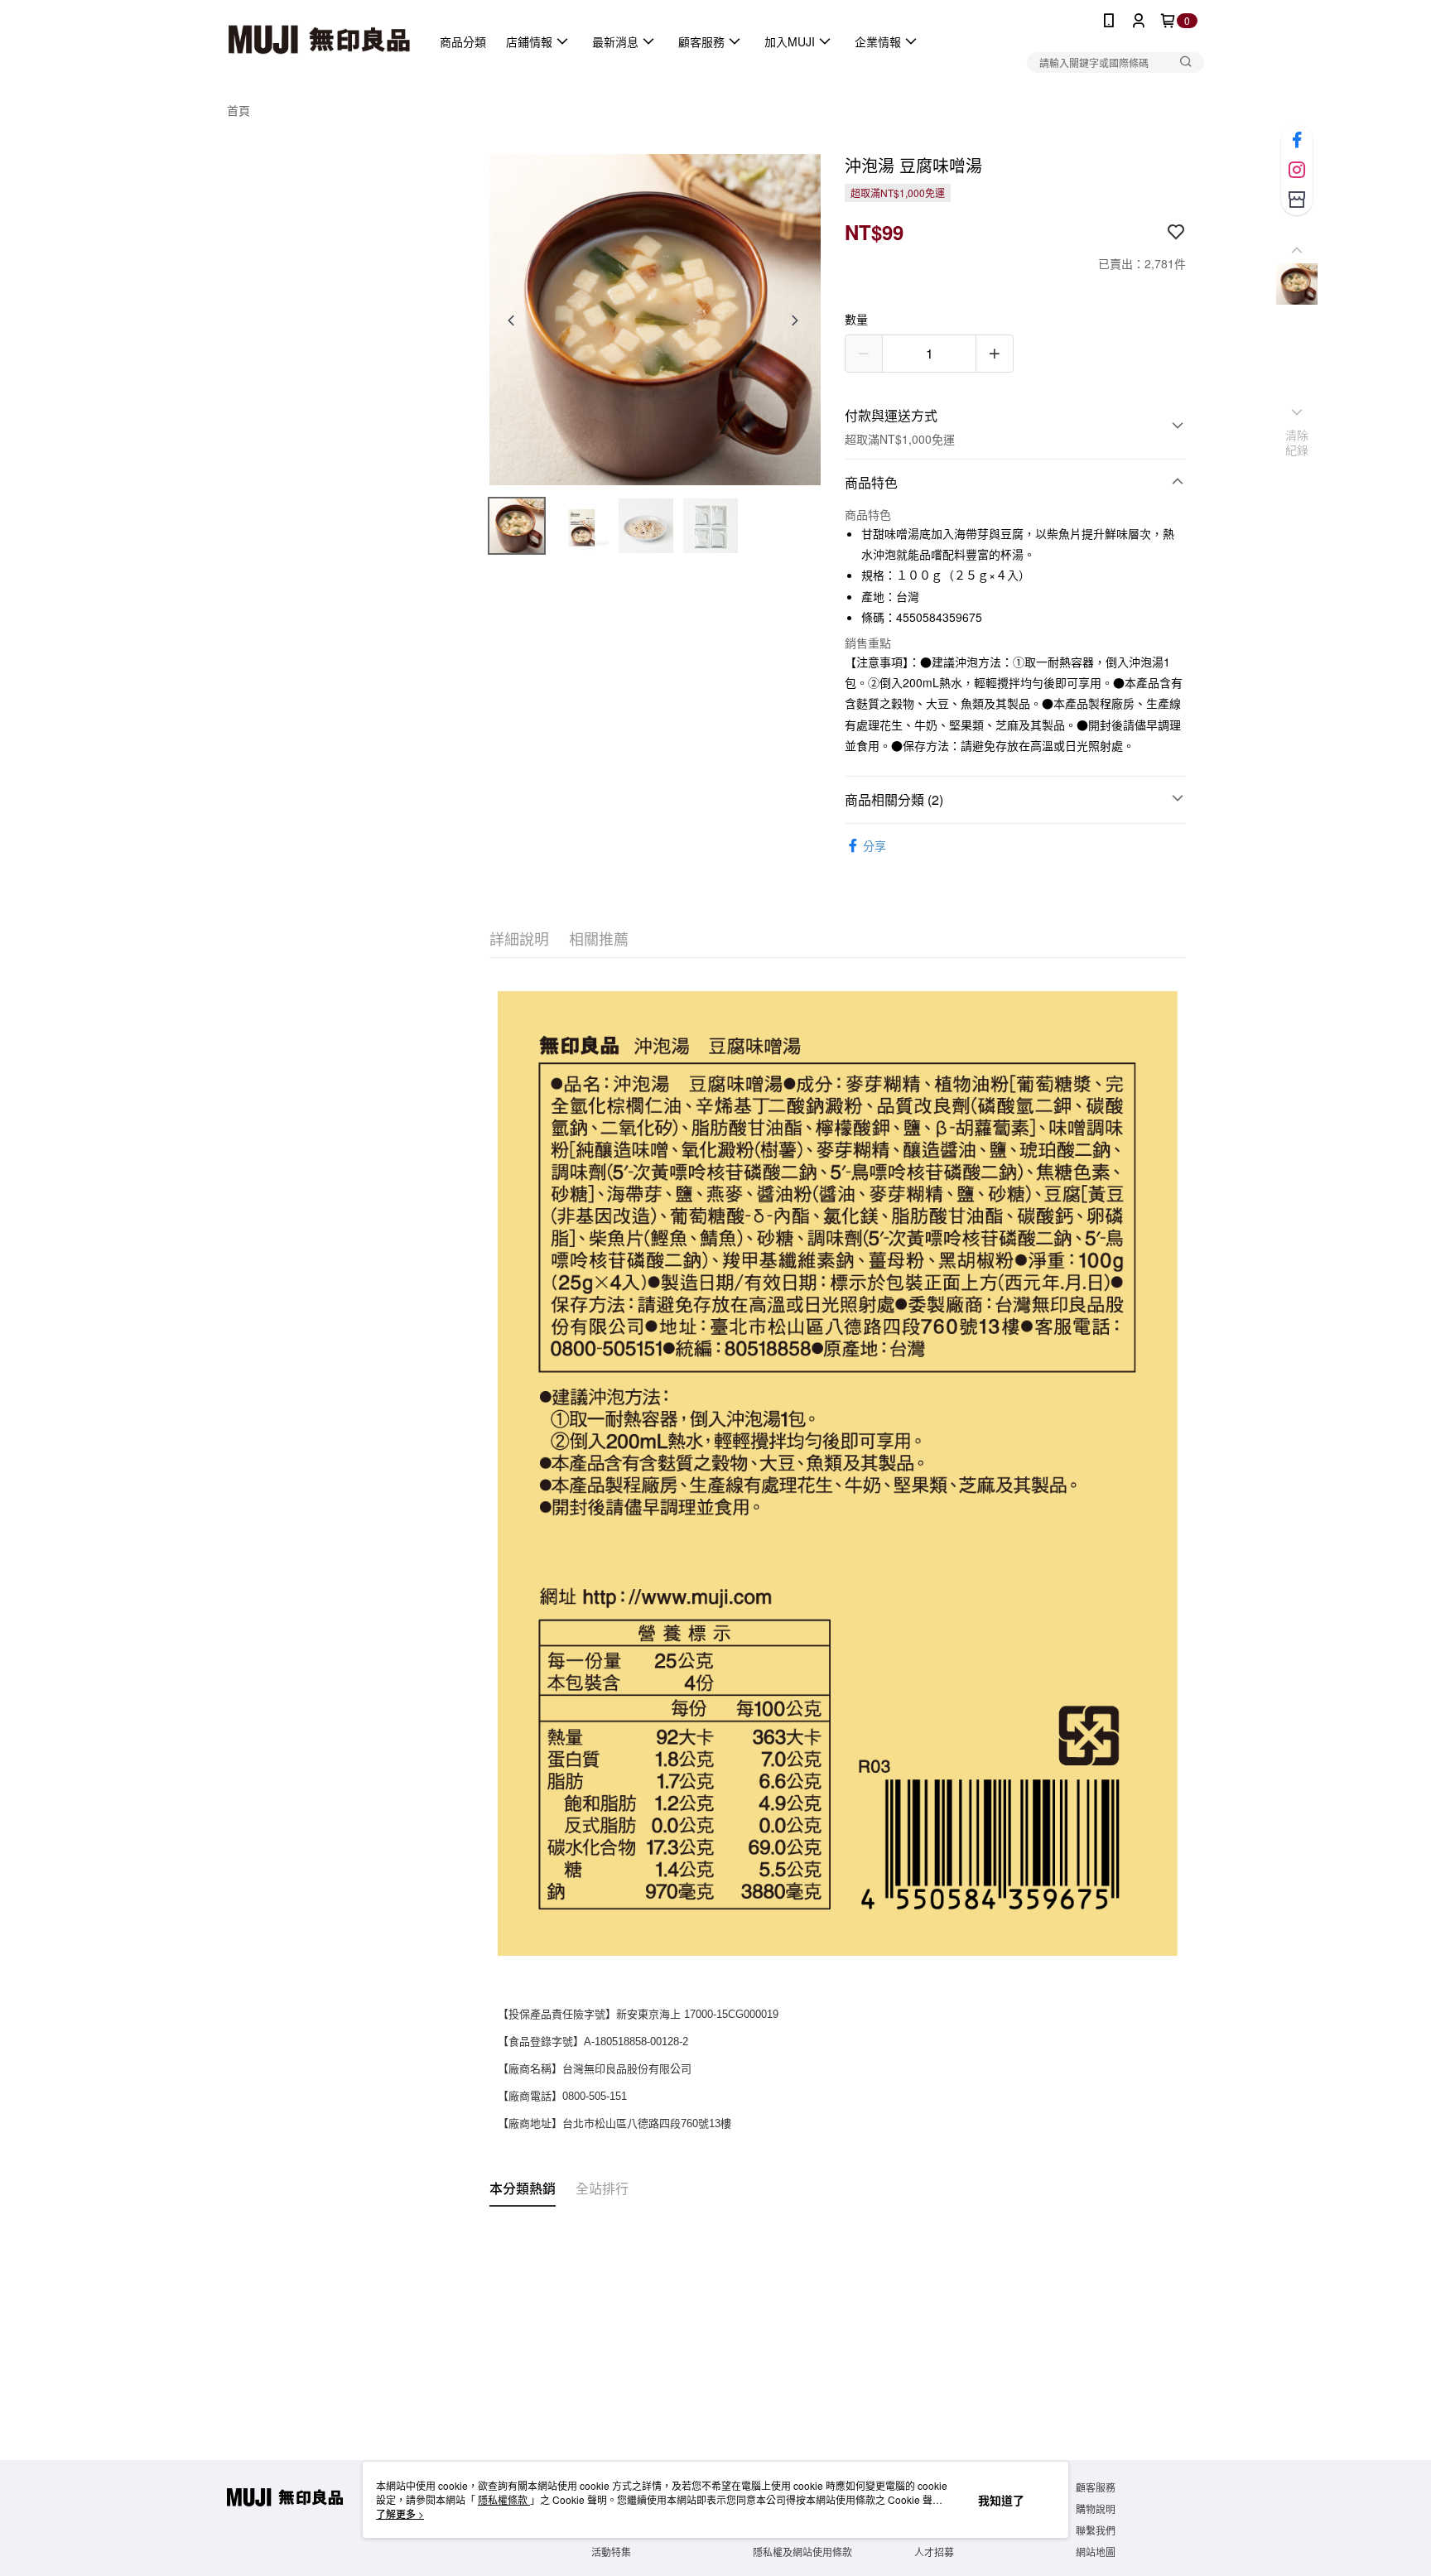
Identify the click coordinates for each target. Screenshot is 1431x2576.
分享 (874, 845)
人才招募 (934, 2552)
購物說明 (1096, 2509)
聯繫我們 (1096, 2530)
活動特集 (611, 2552)
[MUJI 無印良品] (319, 41)
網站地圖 (1096, 2552)
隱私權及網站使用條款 (802, 2552)
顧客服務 (1096, 2487)
